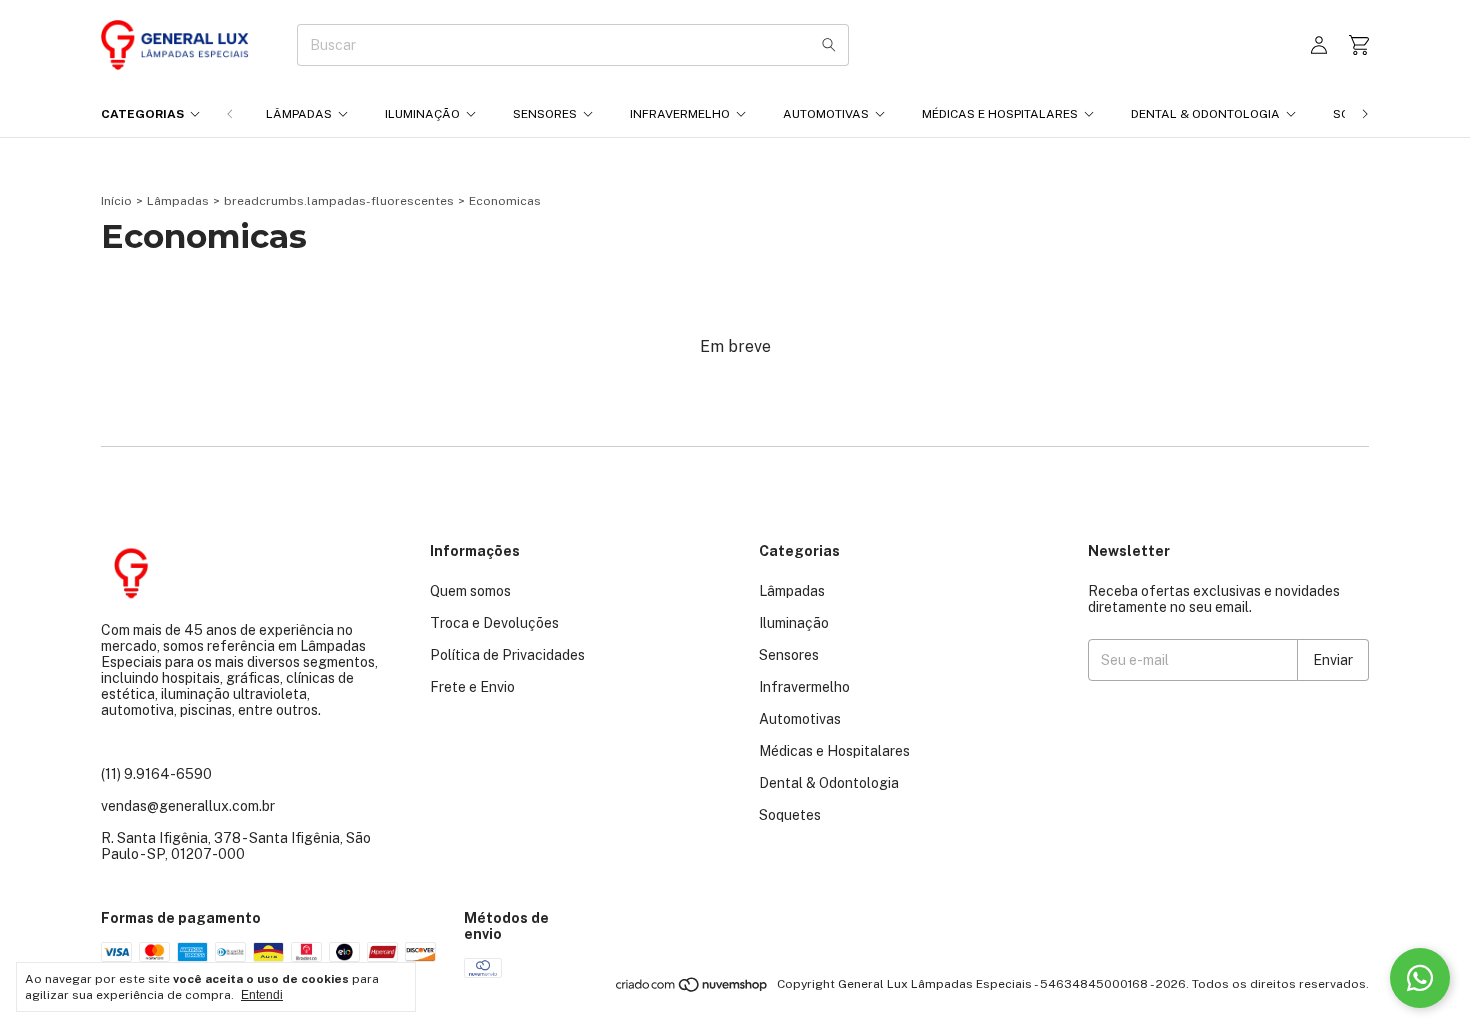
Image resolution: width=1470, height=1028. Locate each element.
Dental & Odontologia (1205, 114)
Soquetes (790, 815)
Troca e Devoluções (494, 623)
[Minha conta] (1319, 45)
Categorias (142, 114)
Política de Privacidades (507, 655)
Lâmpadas (299, 114)
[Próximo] (1365, 114)
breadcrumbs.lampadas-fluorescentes (339, 201)
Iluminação (422, 114)
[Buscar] (829, 45)
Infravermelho (680, 114)
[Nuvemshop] (692, 989)
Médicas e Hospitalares (1000, 114)
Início (116, 201)
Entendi (262, 995)
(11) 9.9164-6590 (156, 774)
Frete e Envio (472, 687)
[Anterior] (230, 114)
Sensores (545, 114)
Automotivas (826, 114)
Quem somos (470, 591)
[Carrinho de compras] (1359, 45)
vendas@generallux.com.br (188, 806)
